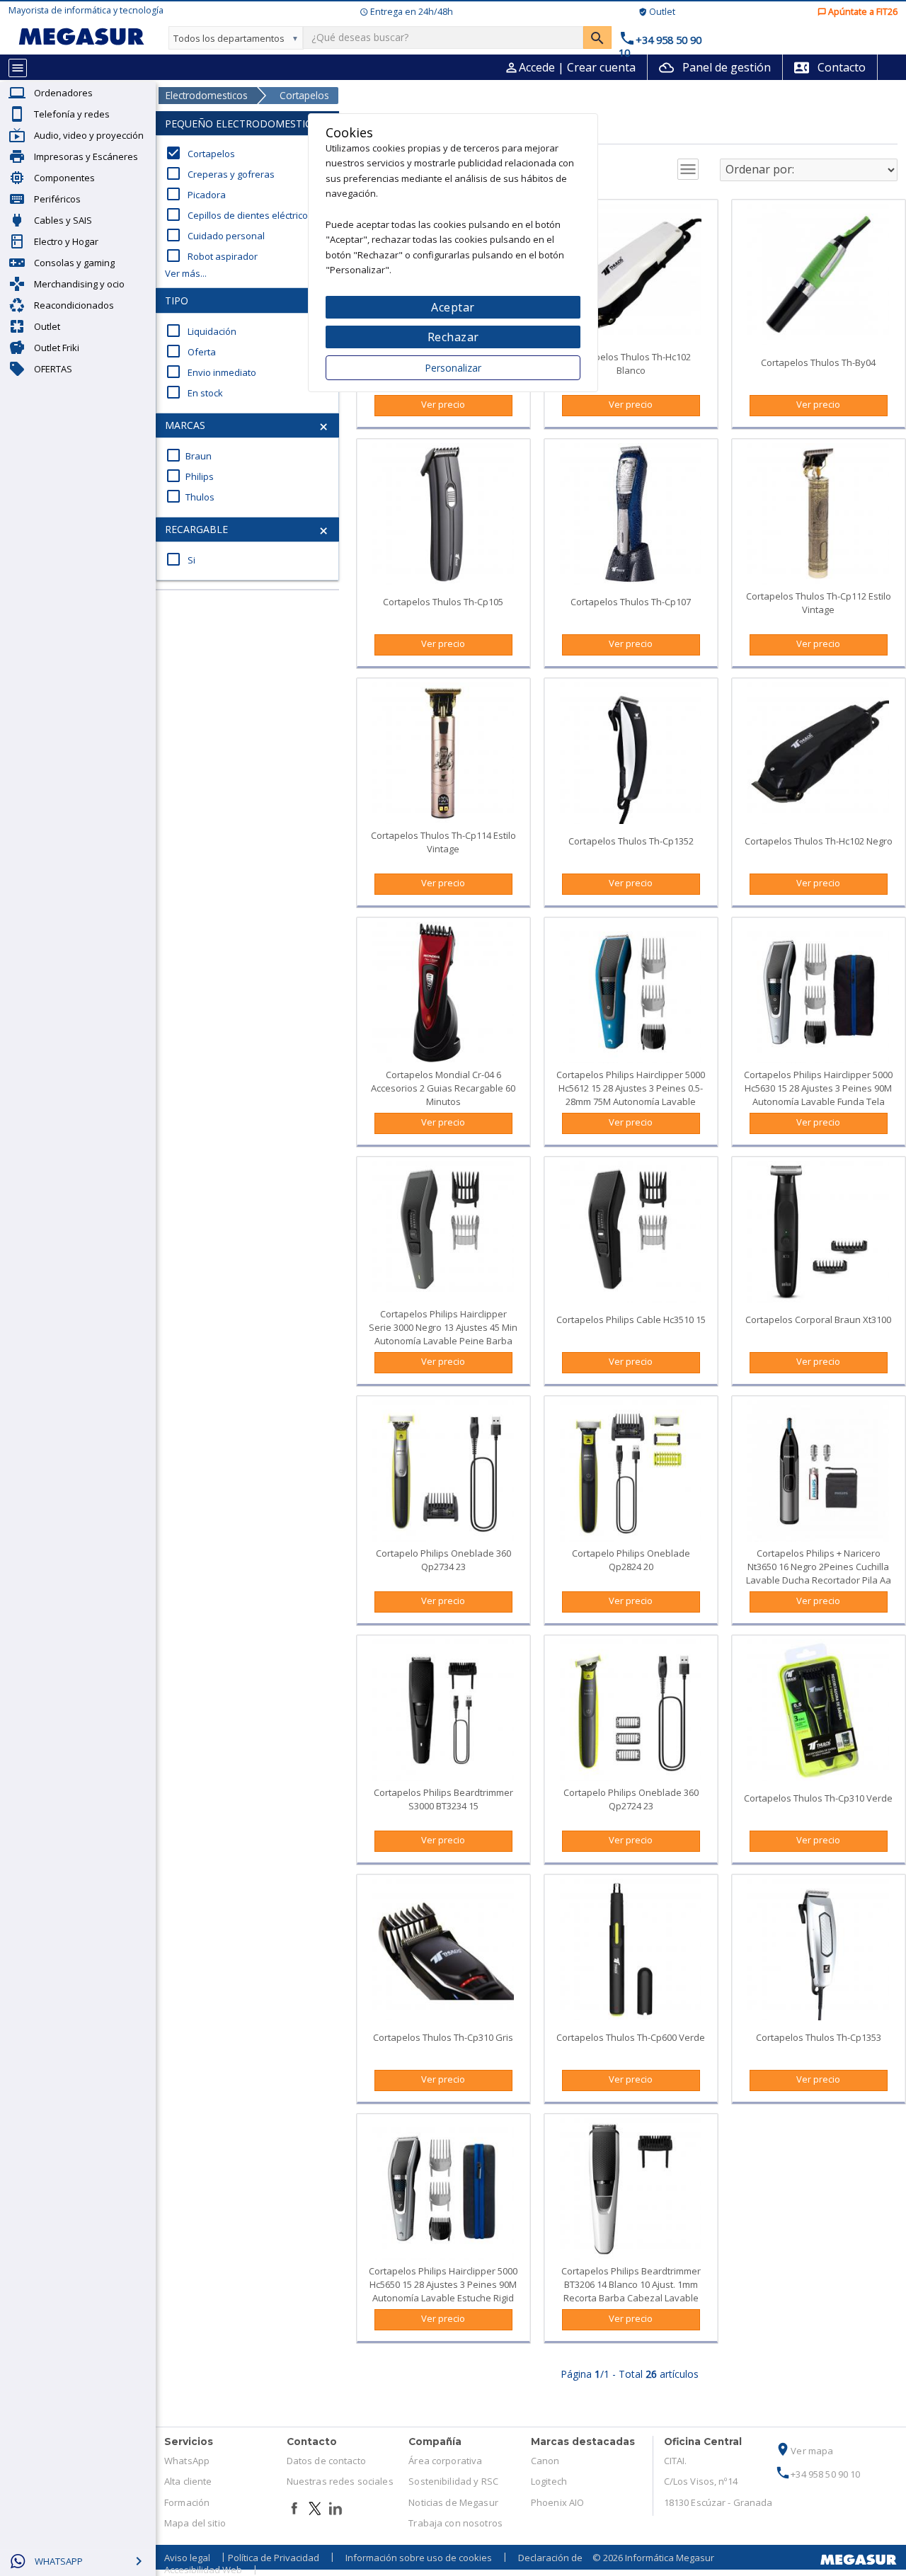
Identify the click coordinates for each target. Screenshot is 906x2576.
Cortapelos (200, 154)
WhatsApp (187, 2461)
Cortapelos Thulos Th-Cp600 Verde (631, 2037)
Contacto (830, 67)
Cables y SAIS (63, 220)
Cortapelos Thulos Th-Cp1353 (819, 2037)
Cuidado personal (215, 236)
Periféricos (57, 199)
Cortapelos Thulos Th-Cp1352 (631, 841)
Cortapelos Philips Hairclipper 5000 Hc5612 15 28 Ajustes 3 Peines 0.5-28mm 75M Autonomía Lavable (631, 1088)
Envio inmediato (211, 372)
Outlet (47, 326)
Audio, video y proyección (89, 135)
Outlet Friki (57, 348)
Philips (189, 476)
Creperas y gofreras (220, 174)
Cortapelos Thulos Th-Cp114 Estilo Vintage (443, 842)
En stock (194, 393)
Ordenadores (63, 93)
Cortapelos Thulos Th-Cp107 (631, 602)
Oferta (190, 352)
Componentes (64, 178)
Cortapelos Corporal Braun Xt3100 (818, 1320)
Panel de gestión (715, 67)
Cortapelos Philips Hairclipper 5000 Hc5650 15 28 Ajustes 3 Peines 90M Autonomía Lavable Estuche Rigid (443, 2284)
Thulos (190, 497)
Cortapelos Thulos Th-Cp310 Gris (443, 2037)
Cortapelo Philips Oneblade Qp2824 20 (631, 1560)
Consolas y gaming (74, 263)
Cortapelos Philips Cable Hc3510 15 (631, 1320)
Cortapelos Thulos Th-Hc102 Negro (819, 841)
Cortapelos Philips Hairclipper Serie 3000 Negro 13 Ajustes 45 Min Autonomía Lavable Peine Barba (443, 1327)
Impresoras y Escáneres (86, 156)
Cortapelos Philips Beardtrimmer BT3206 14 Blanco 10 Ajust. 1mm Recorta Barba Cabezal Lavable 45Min (631, 2291)
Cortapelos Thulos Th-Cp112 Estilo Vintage (819, 603)
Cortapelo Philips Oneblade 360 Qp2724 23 (631, 1799)
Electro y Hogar (66, 241)
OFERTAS (53, 369)
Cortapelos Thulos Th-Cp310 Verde (818, 1798)
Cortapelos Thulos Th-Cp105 (443, 602)
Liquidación (201, 331)
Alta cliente (188, 2481)
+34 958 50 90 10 (818, 2474)
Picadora (195, 195)
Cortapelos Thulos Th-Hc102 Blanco (631, 363)
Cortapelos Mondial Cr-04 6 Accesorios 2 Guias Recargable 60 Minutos (443, 1088)
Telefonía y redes (72, 114)
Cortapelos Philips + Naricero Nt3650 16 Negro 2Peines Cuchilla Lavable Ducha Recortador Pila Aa (819, 1567)
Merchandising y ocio (79, 284)
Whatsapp (59, 2561)
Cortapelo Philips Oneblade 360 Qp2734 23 (443, 1560)
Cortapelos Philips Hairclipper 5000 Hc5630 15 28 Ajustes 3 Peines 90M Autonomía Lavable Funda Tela (818, 1088)
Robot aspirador (211, 256)
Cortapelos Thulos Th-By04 (818, 362)
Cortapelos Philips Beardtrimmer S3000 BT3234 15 (443, 1799)
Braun (188, 456)
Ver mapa (804, 2451)
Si (180, 560)
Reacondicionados (74, 305)
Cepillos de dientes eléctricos (239, 215)
